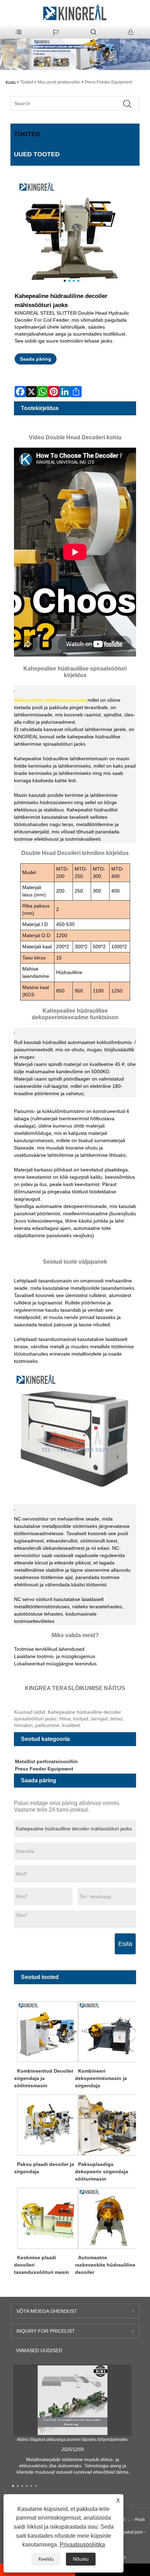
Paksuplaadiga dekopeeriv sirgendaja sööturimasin (102, 2171)
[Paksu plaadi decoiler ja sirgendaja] (48, 2125)
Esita (125, 1944)
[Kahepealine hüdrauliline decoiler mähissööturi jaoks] (72, 234)
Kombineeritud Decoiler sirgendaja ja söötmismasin (44, 2078)
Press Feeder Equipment (108, 82)
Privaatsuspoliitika (82, 2544)
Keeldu (46, 2559)
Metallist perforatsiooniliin (46, 1761)
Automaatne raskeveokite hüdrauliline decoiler (105, 2265)
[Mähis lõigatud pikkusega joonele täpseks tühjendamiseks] (73, 2400)
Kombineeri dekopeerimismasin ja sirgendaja (101, 2078)
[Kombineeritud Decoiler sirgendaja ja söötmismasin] (48, 2031)
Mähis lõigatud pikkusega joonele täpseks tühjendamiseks (72, 2440)
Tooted (27, 82)
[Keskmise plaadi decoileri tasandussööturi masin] (48, 2218)
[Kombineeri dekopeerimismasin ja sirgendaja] (109, 2031)
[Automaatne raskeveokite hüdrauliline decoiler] (109, 2218)
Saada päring (36, 359)
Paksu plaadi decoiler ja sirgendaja (44, 2168)
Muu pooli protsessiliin (59, 82)
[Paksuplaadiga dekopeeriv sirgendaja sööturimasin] (109, 2125)
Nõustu (81, 2559)
